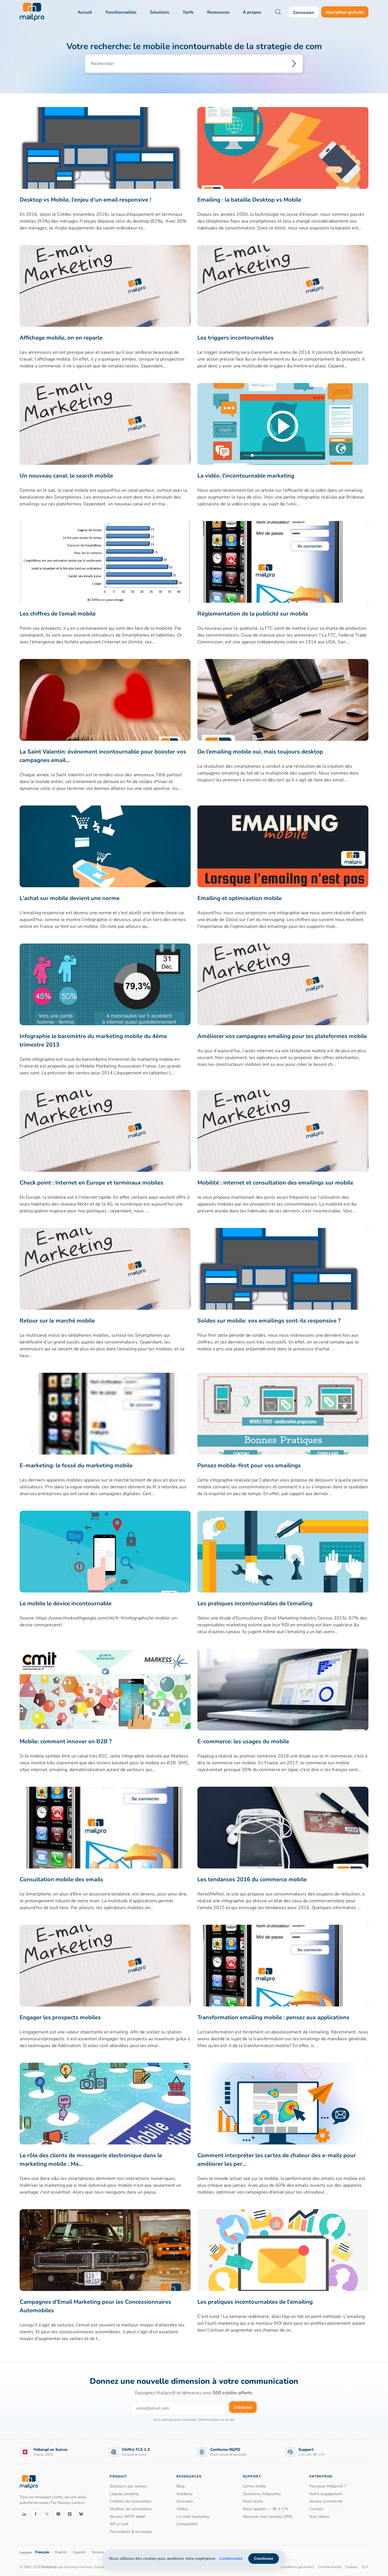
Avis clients (319, 2517)
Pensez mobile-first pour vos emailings (249, 1465)
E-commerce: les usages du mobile (243, 1741)
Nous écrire (253, 2501)
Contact (316, 2509)
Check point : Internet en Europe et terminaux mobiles (91, 1183)
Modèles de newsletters (131, 2509)
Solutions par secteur (128, 2486)
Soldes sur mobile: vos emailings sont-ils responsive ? (269, 1321)
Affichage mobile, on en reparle (61, 338)
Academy (184, 2494)
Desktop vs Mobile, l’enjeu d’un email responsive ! (85, 200)
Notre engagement (326, 2494)
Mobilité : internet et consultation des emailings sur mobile (275, 1183)
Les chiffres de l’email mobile (58, 614)
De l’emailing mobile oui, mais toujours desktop (260, 752)
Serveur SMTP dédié (127, 2517)
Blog (181, 2486)
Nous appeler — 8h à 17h (266, 2509)
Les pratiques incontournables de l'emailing (255, 2302)
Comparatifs (187, 2524)
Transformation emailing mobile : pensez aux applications (273, 2017)
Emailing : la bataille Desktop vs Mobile (249, 200)
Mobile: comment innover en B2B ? (66, 1741)
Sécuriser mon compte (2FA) (268, 2517)
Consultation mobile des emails (61, 1879)
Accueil (85, 12)
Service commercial (326, 2501)
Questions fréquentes (262, 2494)
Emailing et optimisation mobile (240, 898)
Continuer (264, 2558)
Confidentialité (231, 2559)
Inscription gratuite (345, 12)
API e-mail (119, 2524)
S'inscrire (243, 2407)
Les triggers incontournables (235, 338)
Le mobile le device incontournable (66, 1603)
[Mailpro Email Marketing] (29, 2482)
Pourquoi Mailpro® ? (328, 2486)
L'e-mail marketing (193, 2517)
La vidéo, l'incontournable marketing (246, 476)
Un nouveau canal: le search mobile (66, 476)
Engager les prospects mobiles (60, 2017)
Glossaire (185, 2501)
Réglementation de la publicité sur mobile (253, 614)
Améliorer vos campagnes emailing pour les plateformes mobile (282, 1036)
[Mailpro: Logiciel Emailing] (32, 12)
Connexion (304, 12)
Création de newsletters (131, 2501)
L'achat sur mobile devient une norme (70, 898)
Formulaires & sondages (131, 2532)
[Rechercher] (294, 64)
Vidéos (182, 2509)
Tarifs (188, 12)
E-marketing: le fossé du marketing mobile (76, 1465)
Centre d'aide (254, 2486)
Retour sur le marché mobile (57, 1321)
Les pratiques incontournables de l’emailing (255, 1603)
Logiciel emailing (124, 2494)
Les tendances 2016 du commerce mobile (252, 1879)
